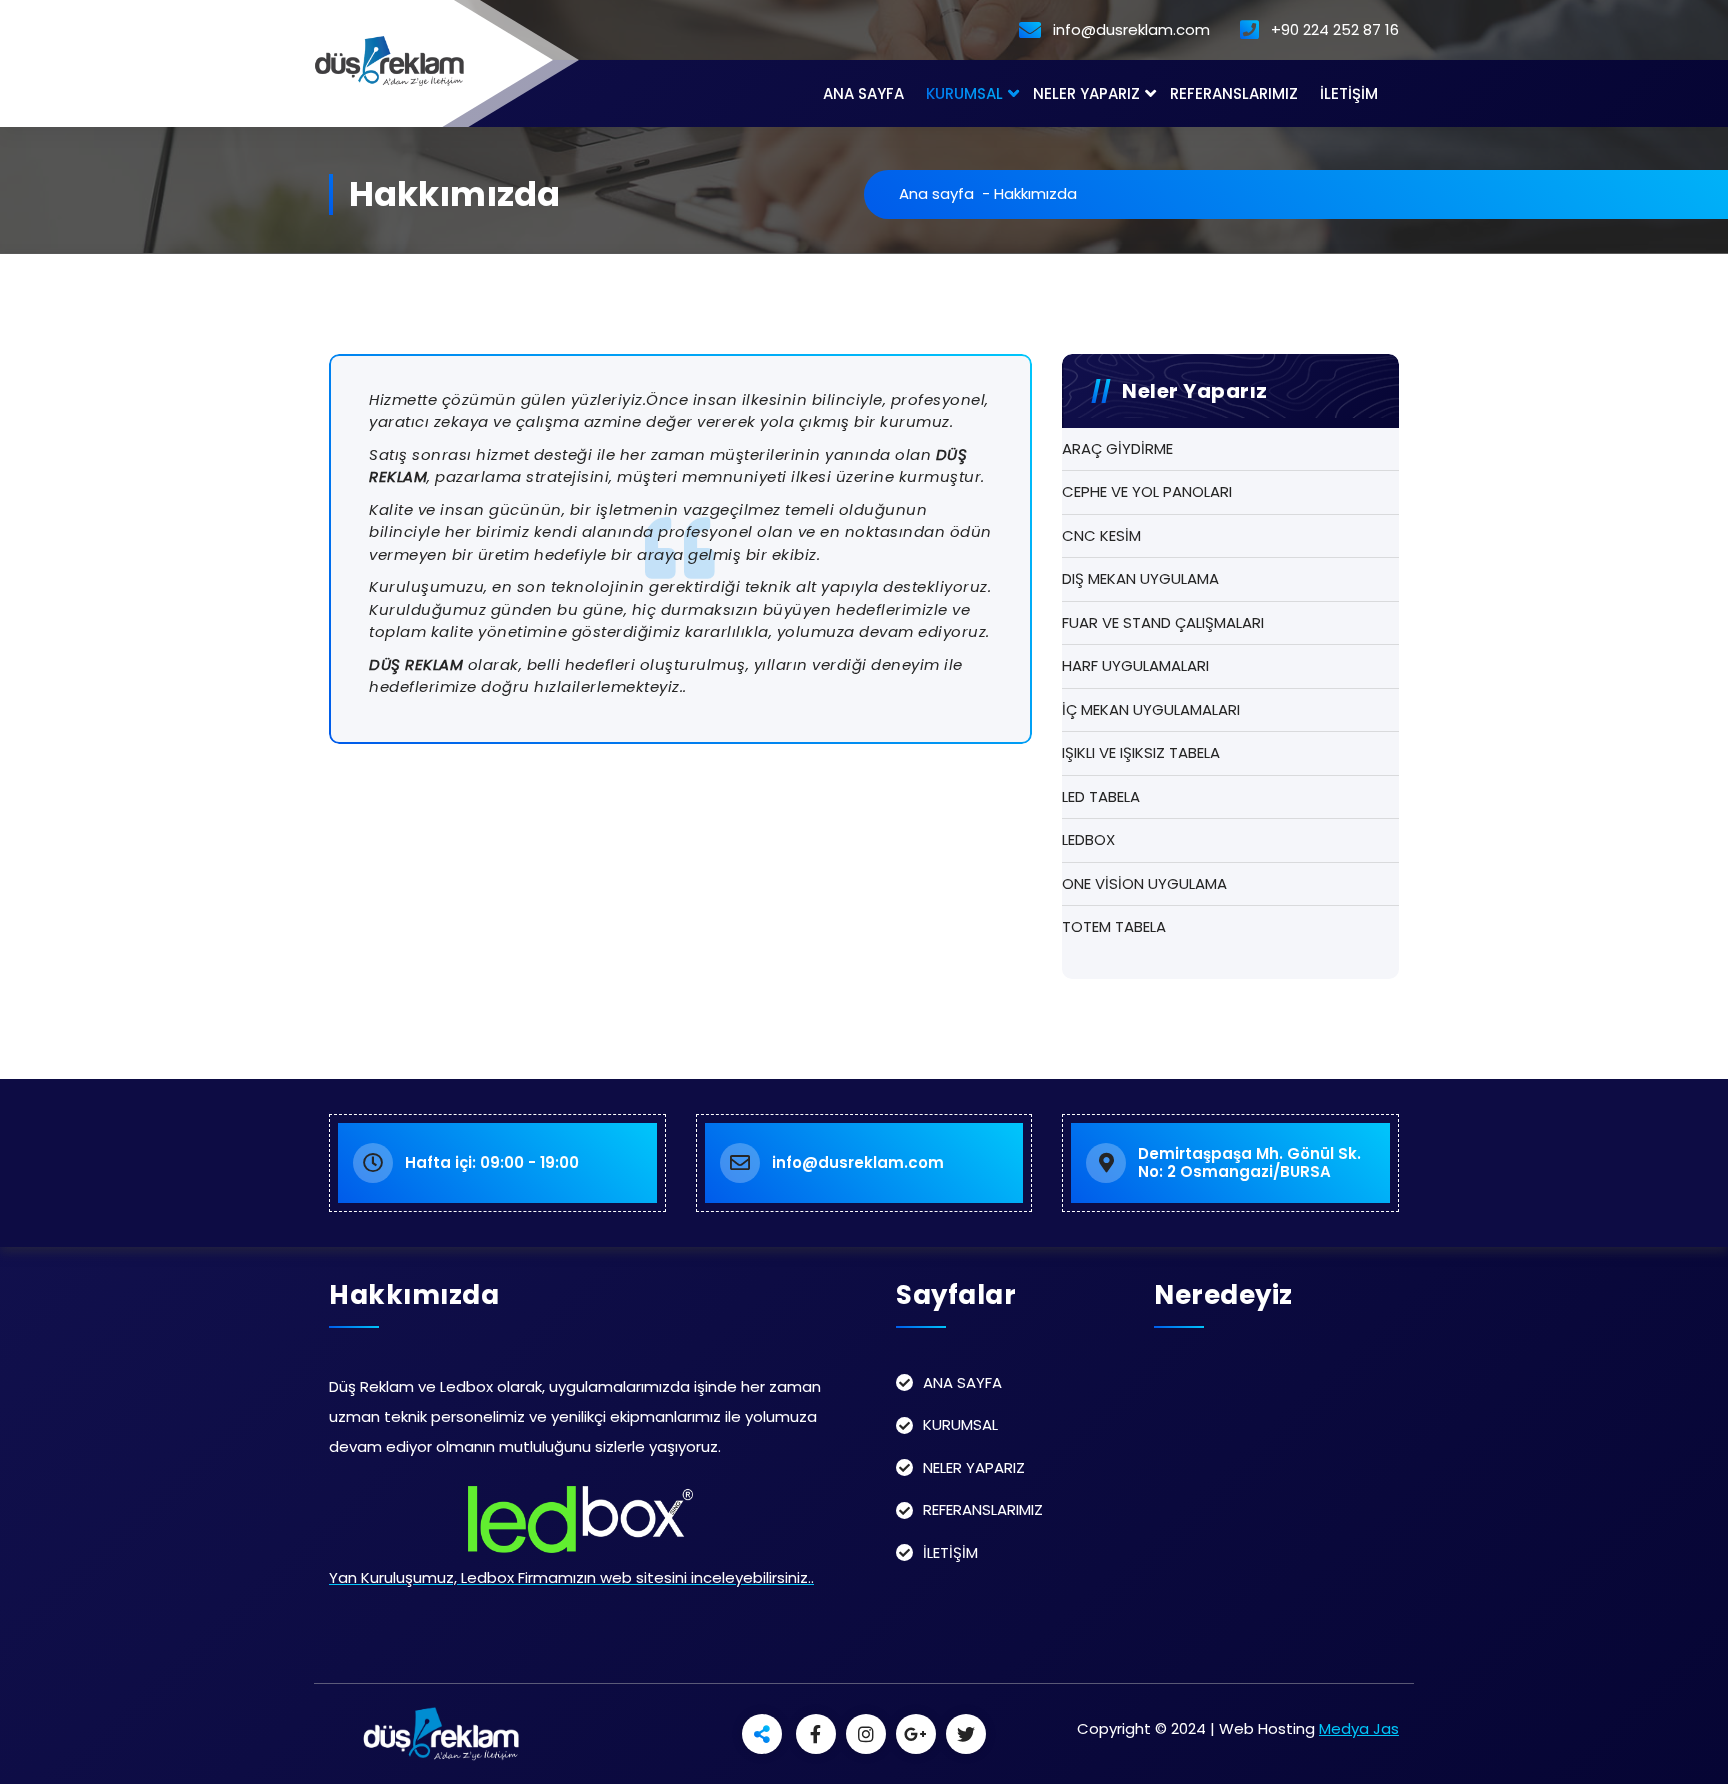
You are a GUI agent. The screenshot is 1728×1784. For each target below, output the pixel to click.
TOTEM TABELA (1114, 926)
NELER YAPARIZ (1086, 93)
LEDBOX (1088, 839)
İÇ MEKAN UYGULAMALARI (1151, 709)
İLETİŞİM (1349, 93)
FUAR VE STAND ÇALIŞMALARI (1163, 622)
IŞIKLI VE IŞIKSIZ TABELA (1141, 752)
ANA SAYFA (863, 93)
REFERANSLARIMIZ (1234, 93)
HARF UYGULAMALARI (1135, 665)
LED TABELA (1101, 796)
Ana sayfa (936, 193)
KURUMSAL (964, 93)
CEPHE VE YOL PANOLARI (1147, 491)
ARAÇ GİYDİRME (1117, 448)
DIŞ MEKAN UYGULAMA (1140, 578)
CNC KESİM (1101, 535)
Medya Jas (1359, 1728)
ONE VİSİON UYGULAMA (1144, 883)
